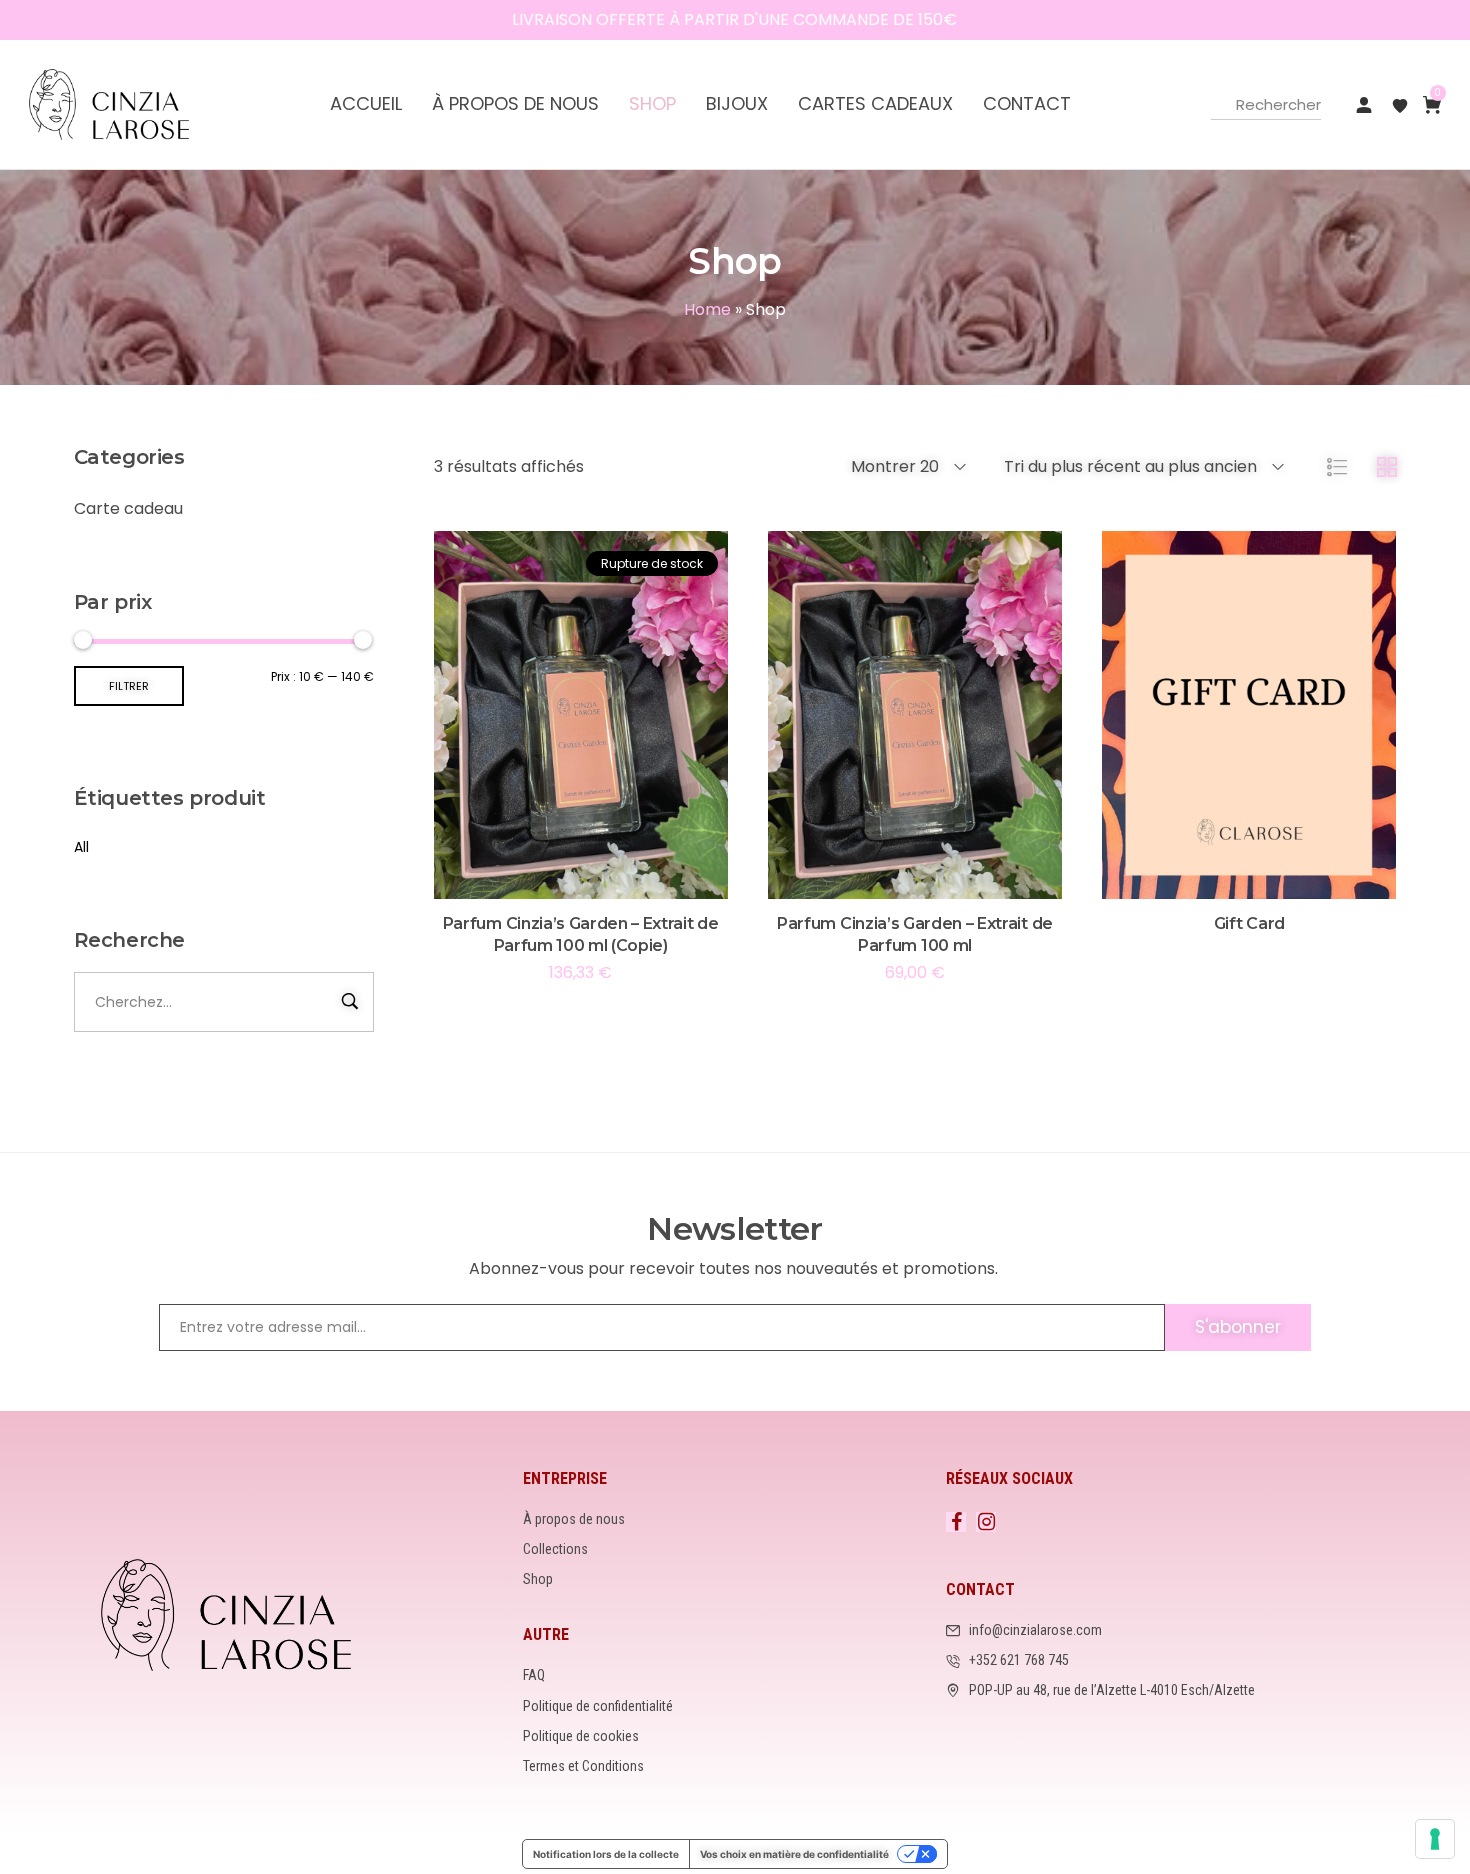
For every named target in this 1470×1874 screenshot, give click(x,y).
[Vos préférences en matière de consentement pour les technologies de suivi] (1435, 1839)
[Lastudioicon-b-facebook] (956, 1522)
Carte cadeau (128, 508)
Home (707, 309)
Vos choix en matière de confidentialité (794, 1854)
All (81, 847)
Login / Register (1364, 105)
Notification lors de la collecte (606, 1854)
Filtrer (129, 686)
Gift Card (1249, 923)
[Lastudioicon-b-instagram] (986, 1522)
